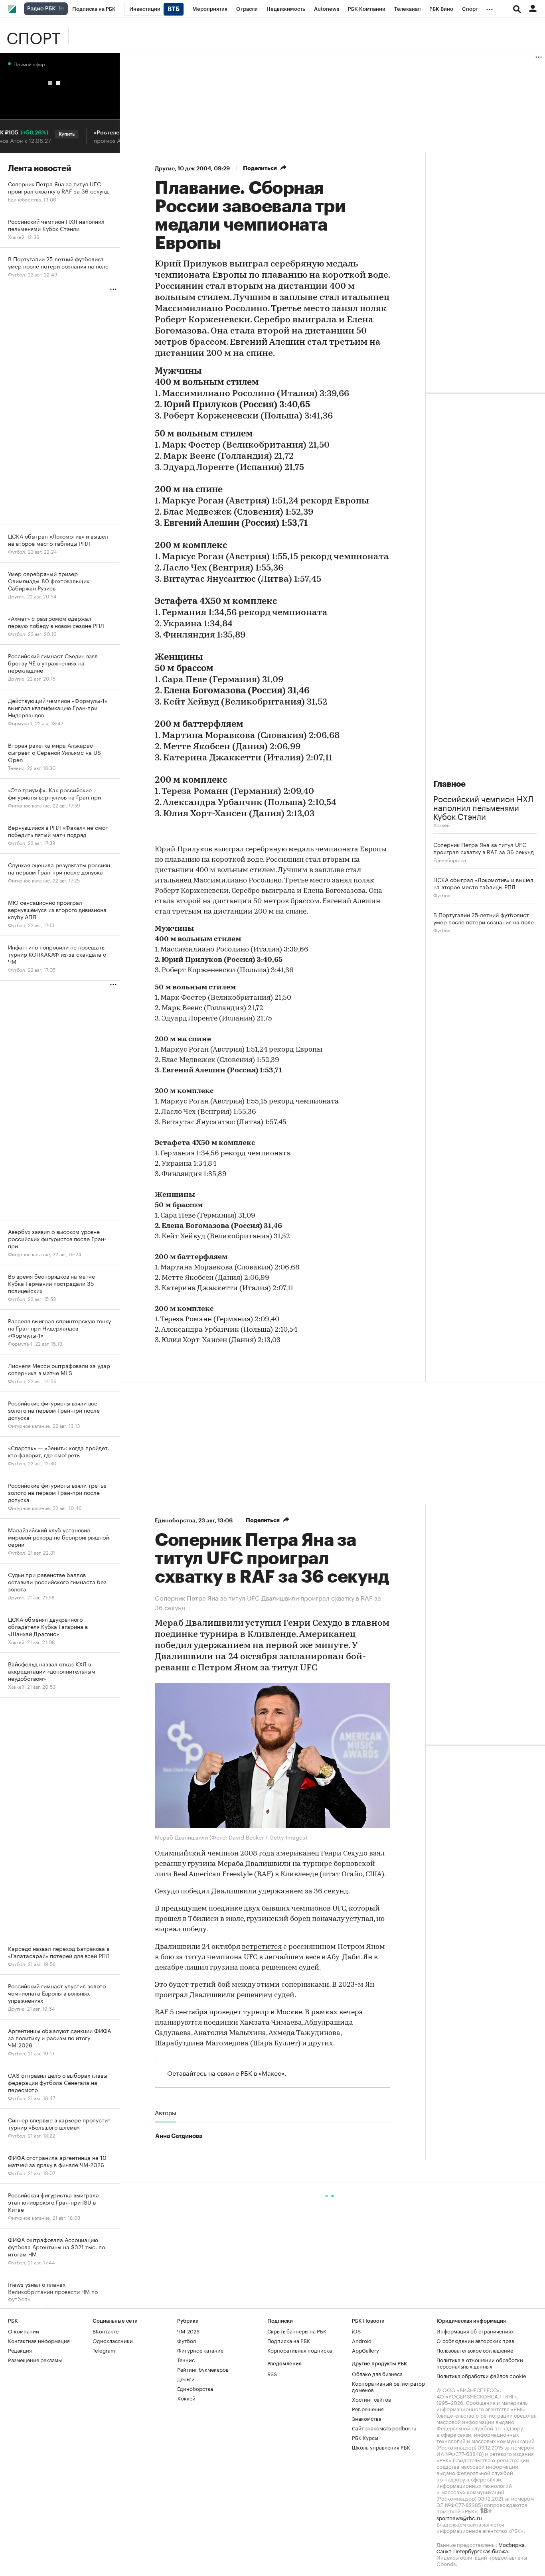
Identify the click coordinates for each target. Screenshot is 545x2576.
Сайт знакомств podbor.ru (384, 2428)
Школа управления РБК (381, 2447)
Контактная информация (39, 2340)
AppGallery (365, 2350)
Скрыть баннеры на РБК (297, 2331)
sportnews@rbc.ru (459, 2517)
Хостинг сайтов (371, 2399)
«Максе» (272, 2072)
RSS (272, 2373)
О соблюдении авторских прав (475, 2340)
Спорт (33, 36)
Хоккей (441, 824)
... (490, 8)
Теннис (186, 2359)
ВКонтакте (106, 2331)
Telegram (104, 2350)
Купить (47, 134)
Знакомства (367, 2418)
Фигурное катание (200, 2350)
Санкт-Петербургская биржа (472, 2550)
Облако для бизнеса (377, 2373)
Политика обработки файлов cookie (481, 2375)
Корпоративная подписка (300, 2350)
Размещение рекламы (35, 2359)
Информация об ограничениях (475, 2331)
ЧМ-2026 (188, 2331)
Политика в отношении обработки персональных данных (480, 2363)
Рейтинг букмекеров (203, 2369)
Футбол (442, 895)
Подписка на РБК (289, 2340)
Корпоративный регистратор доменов (388, 2386)
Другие (165, 168)
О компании (24, 2331)
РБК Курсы (365, 2437)
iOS (356, 2331)
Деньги (186, 2379)
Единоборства (450, 860)
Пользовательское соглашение (475, 2350)
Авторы (166, 2112)
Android (362, 2340)
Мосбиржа (511, 2544)
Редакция (20, 2350)
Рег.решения (368, 2408)
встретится (262, 1947)
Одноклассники (113, 2340)
